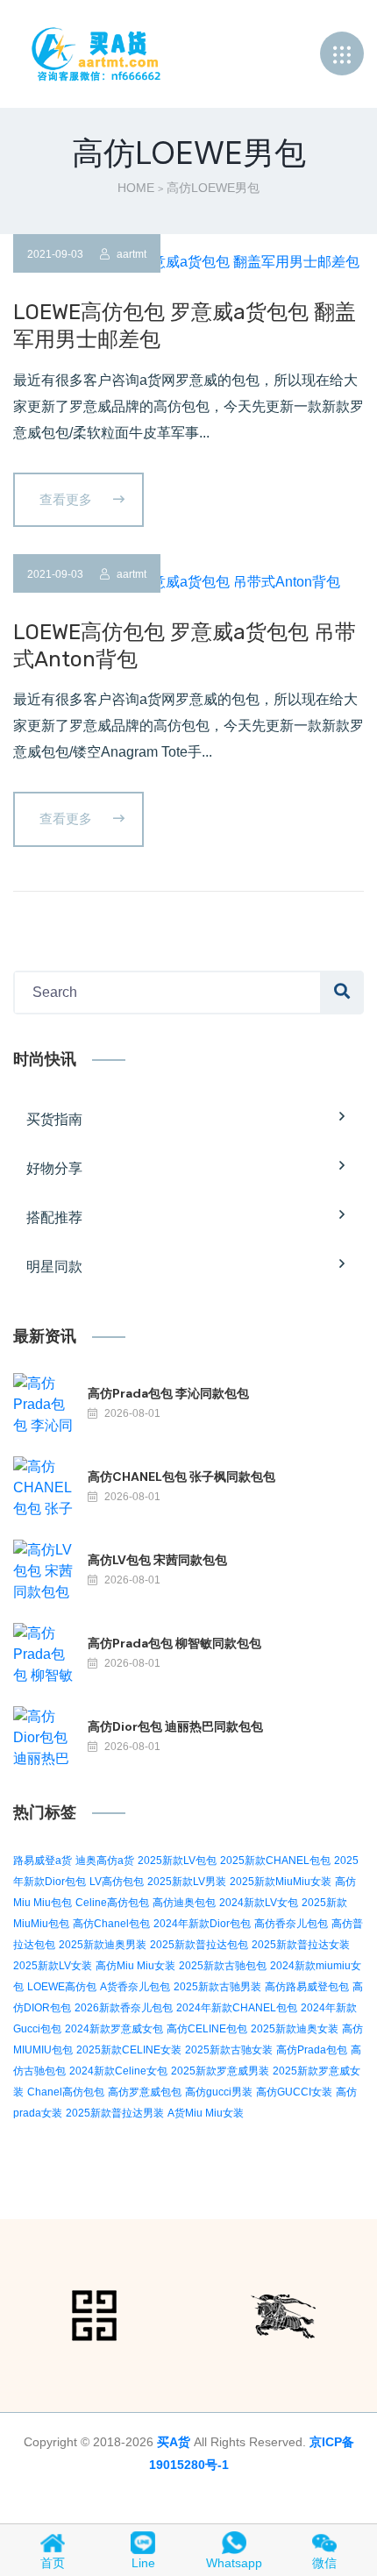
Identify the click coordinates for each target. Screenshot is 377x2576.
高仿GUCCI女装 (294, 2092)
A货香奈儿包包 (135, 1987)
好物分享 (54, 1168)
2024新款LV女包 (259, 1903)
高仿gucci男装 (219, 2092)
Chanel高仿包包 (66, 2092)
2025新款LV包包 (177, 1861)
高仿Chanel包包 (111, 1924)
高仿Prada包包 (312, 2050)
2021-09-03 (55, 254)
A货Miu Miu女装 (206, 2113)
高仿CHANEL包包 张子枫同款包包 (181, 1477)
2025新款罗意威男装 (220, 2071)
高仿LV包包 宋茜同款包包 (157, 1560)
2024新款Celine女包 (118, 2071)
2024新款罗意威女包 (114, 2029)
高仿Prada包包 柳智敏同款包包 (174, 1643)
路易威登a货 (43, 1861)
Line (143, 2563)
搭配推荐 (54, 1217)
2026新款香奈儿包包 (124, 2008)
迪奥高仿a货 (105, 1861)
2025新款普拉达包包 (199, 1945)
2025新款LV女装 (53, 1966)
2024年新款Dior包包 (202, 1924)
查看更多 (68, 499)
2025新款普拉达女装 (301, 1945)
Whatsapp (234, 2563)
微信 (324, 2563)
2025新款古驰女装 (229, 2050)
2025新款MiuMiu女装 (281, 1882)
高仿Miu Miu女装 (135, 1966)
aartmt (130, 254)
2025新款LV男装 (187, 1882)
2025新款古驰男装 (217, 1987)
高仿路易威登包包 (307, 1987)
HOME (136, 188)
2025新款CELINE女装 (129, 2050)
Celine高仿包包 (112, 1903)
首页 (53, 2563)
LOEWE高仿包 (62, 1987)
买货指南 (54, 1119)
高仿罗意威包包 (145, 2092)
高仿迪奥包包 (184, 1903)
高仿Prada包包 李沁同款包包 (168, 1393)
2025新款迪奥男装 (103, 1945)
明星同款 (54, 1267)
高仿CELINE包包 (207, 2029)
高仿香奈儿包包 (291, 1924)
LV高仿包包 (117, 1882)
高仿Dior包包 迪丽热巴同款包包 (175, 1726)
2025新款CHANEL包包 (275, 1861)
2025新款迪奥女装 (295, 2029)
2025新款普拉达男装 (115, 2113)
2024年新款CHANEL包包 (237, 2008)
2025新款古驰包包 (223, 1966)
